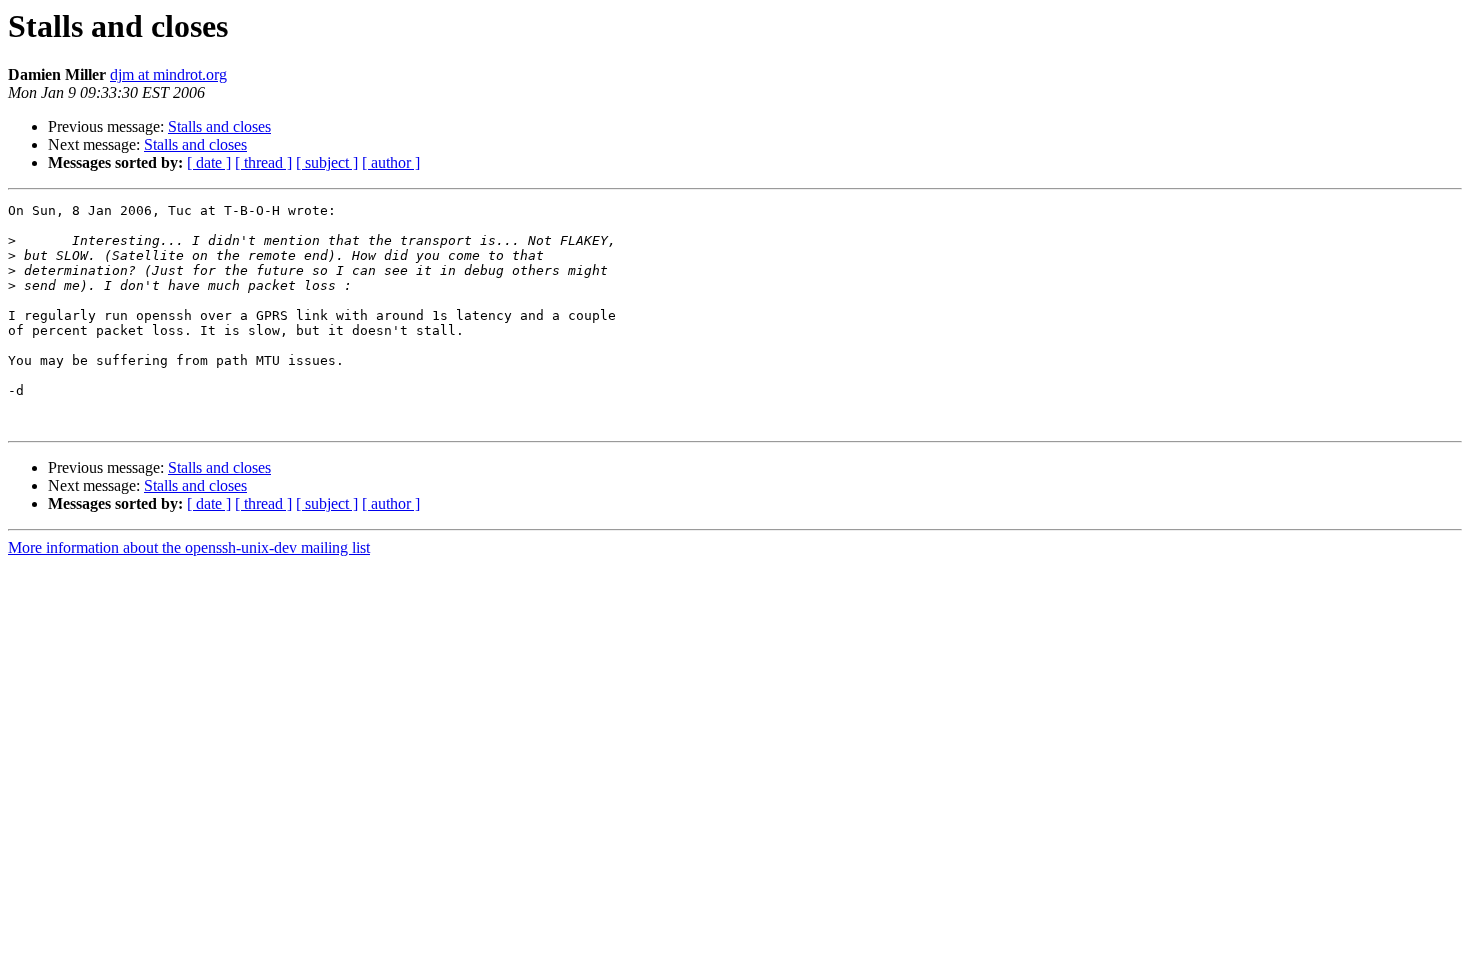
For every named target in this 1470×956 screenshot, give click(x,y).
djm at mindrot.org (168, 74)
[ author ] (391, 162)
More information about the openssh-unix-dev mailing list (189, 547)
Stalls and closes (219, 126)
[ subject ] (327, 162)
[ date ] (209, 162)
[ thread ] (263, 162)
